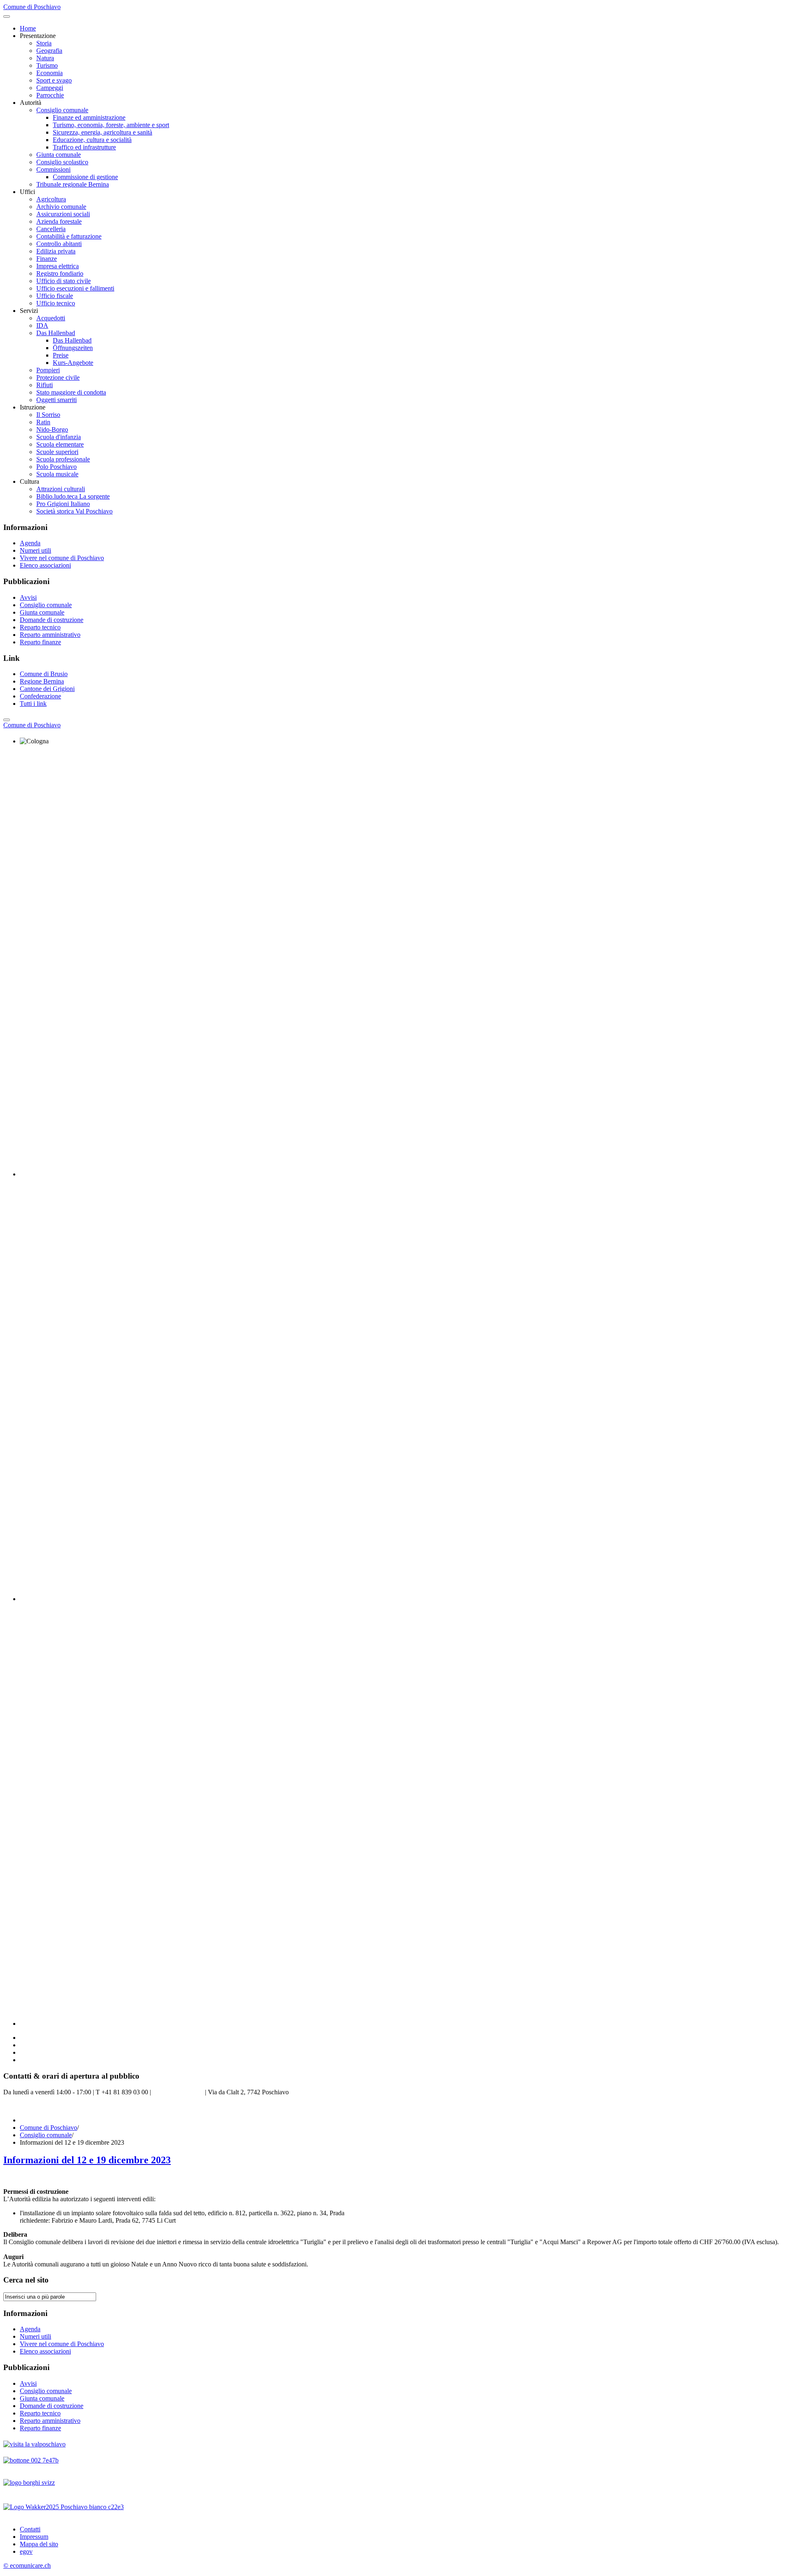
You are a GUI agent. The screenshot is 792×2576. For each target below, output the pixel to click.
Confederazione (40, 696)
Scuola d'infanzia (59, 437)
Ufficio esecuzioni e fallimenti (75, 288)
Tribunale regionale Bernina (73, 184)
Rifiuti (45, 385)
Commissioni (53, 169)
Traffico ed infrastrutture (84, 147)
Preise (61, 355)
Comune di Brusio (44, 674)
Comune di (32, 725)
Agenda (30, 543)
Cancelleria (51, 229)
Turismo (47, 65)
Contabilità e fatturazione (69, 236)
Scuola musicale (57, 474)
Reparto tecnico (40, 627)
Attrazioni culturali (61, 489)
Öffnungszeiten (73, 348)
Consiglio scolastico (62, 162)
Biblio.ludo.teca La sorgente (73, 496)
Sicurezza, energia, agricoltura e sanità (103, 132)
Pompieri (48, 370)
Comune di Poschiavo (48, 2128)
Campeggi (50, 88)
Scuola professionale (63, 459)
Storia (44, 43)
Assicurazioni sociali (63, 214)
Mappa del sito (39, 2544)
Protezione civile (58, 377)
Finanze (47, 259)
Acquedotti (51, 318)
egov (26, 2551)
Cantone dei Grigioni (47, 689)
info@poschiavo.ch (178, 2092)
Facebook (16, 2106)
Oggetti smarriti (57, 400)
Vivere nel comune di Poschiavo (62, 558)
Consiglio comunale (62, 110)
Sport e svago (54, 80)
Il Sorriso (48, 415)
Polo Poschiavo (57, 467)
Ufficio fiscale (55, 296)
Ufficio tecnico (56, 303)
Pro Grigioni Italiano (63, 504)
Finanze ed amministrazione (89, 117)
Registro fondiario (60, 273)
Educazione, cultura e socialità (92, 140)
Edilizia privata (56, 251)
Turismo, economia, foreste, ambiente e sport (111, 125)
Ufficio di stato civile (64, 281)
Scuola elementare (60, 444)
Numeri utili (35, 550)
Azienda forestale (59, 221)
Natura (45, 58)
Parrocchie (50, 95)
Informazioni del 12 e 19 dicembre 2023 (87, 2160)
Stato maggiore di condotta (71, 392)
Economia (49, 73)
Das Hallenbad (56, 333)
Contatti (30, 2529)
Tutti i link (33, 704)
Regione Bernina (42, 681)
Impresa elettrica (58, 266)
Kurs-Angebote (73, 363)
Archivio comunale (61, 207)
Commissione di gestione (85, 177)
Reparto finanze (40, 642)
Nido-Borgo (52, 429)
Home (28, 28)
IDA (42, 325)
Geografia (49, 51)
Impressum (34, 2537)
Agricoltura (51, 199)
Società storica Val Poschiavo (74, 511)
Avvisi (28, 597)
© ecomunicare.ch (27, 2565)
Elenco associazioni (45, 565)
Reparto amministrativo (50, 635)
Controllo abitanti (59, 244)
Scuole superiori (57, 452)
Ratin (43, 422)
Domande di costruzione (52, 620)
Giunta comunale (59, 155)
